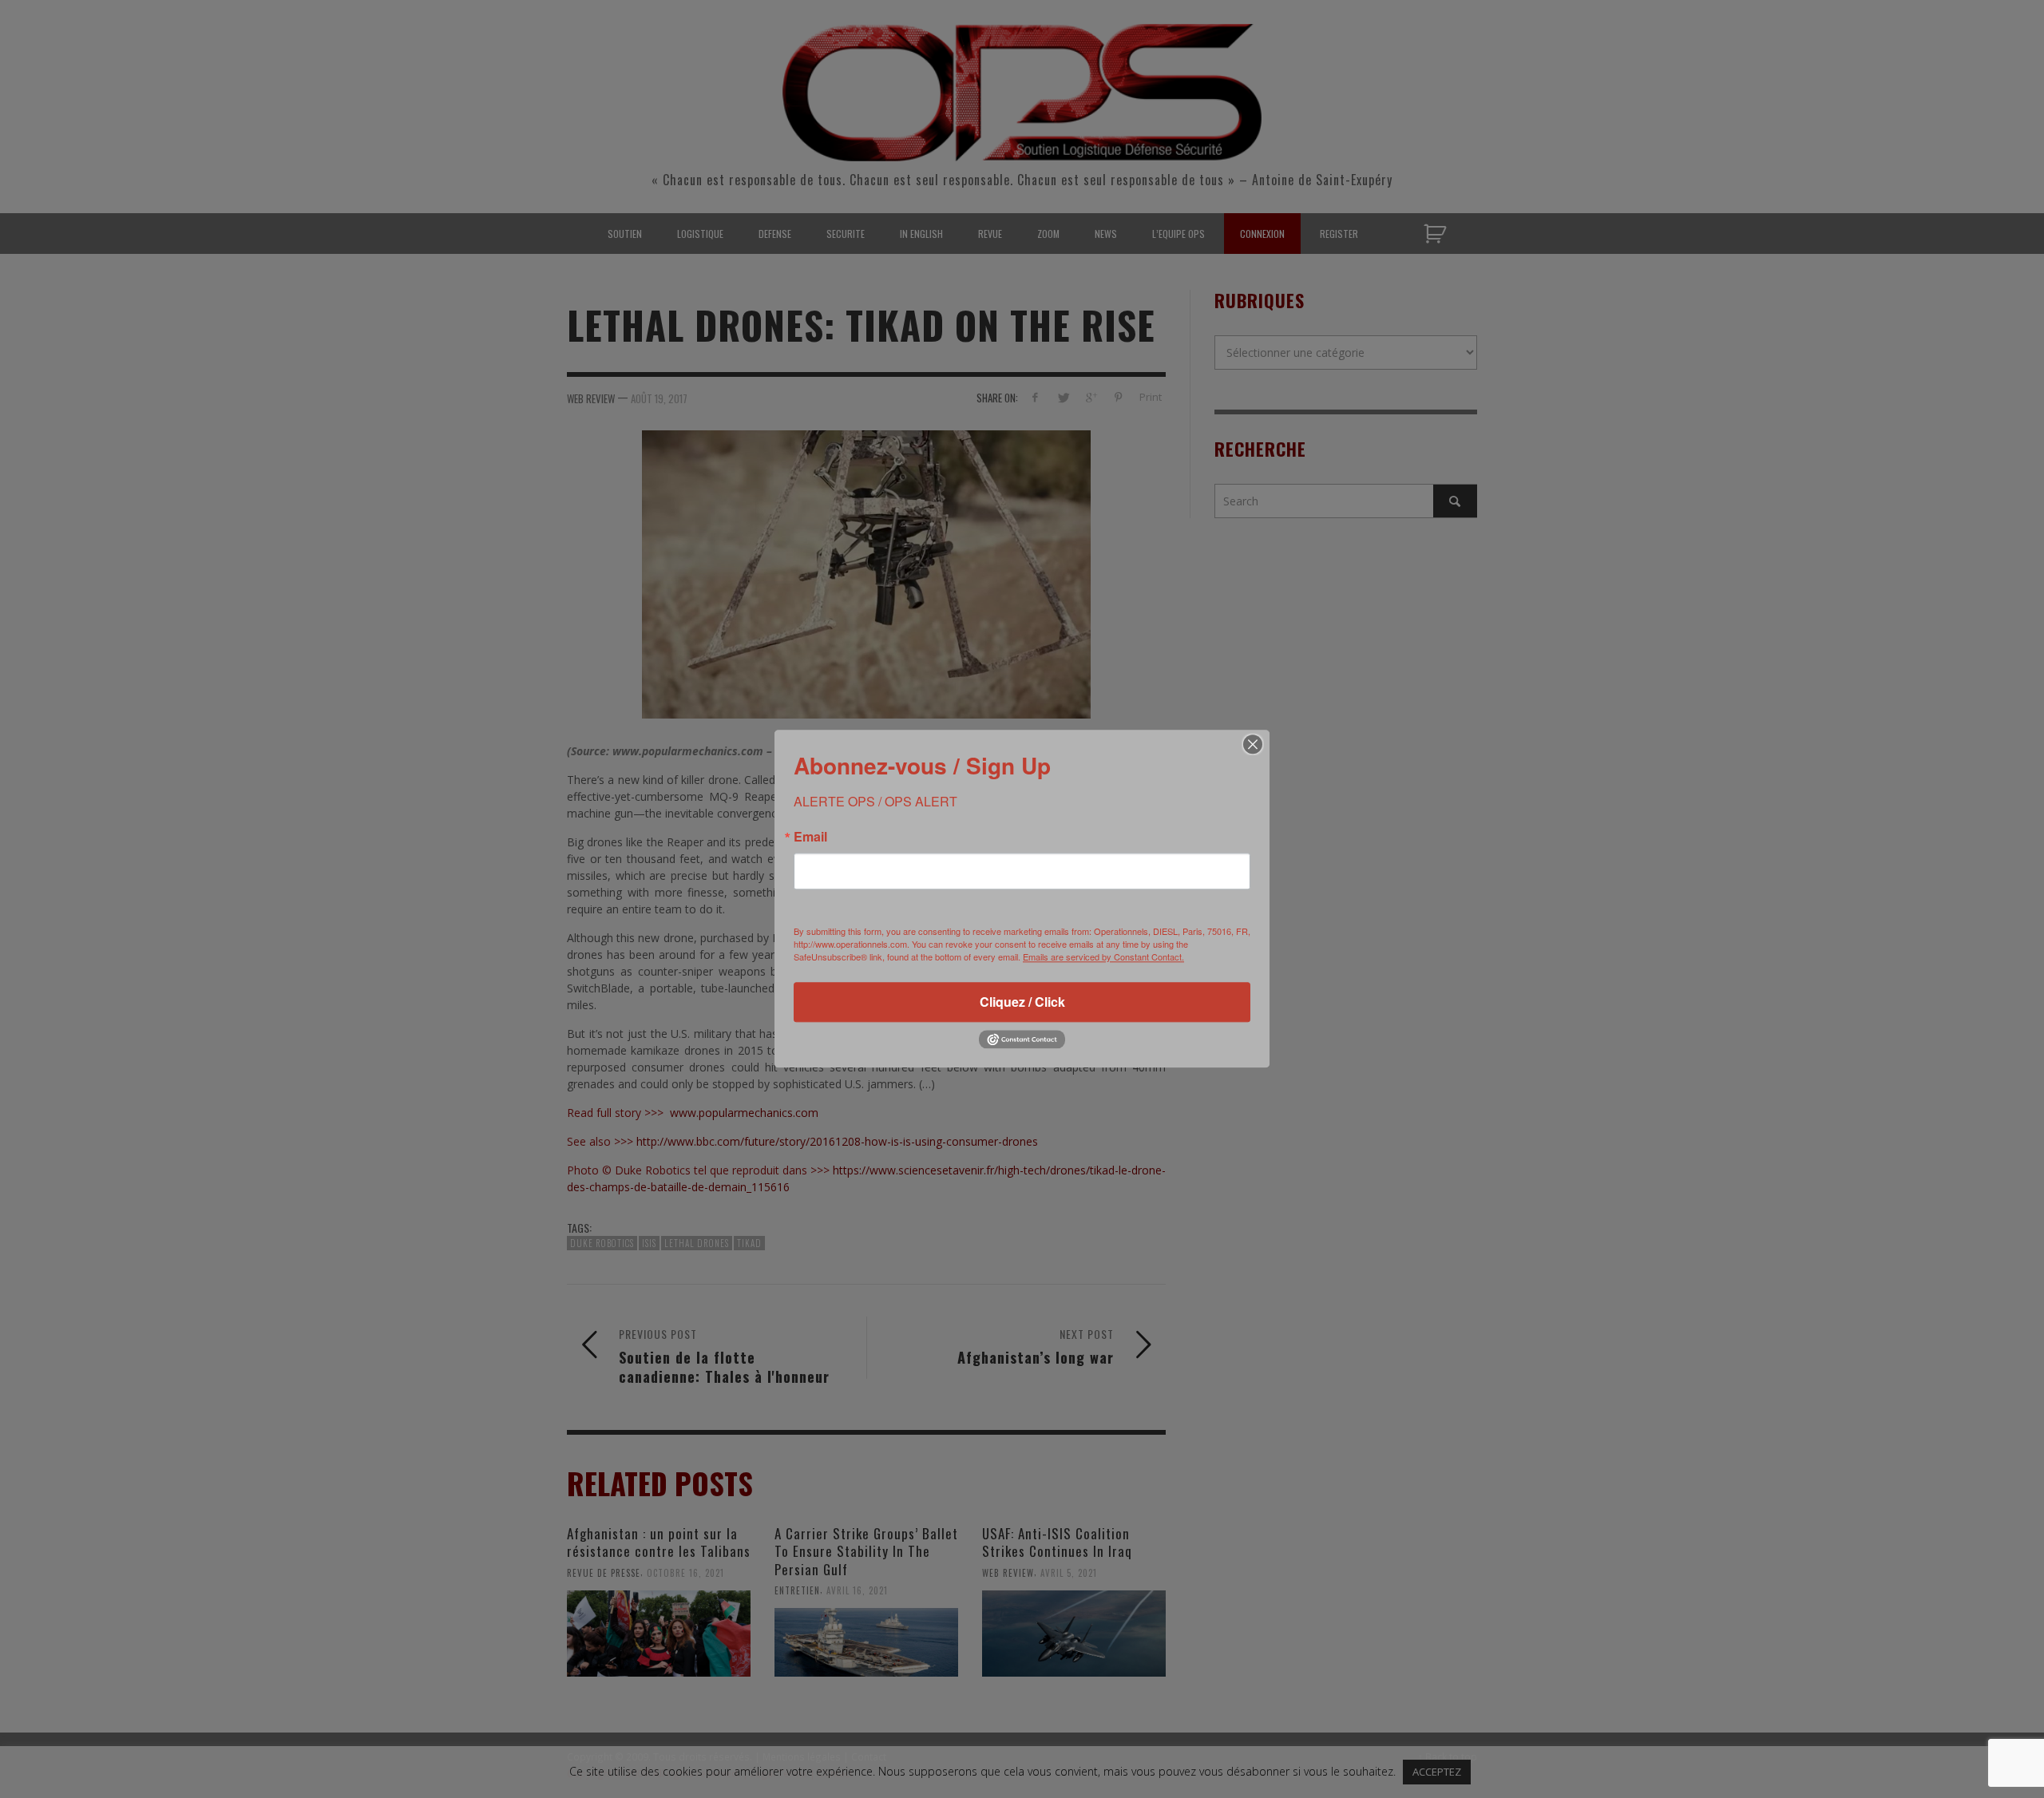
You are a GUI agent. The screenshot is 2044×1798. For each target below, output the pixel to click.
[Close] (1253, 744)
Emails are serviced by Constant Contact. (1103, 956)
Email (810, 837)
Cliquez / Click (1022, 1002)
